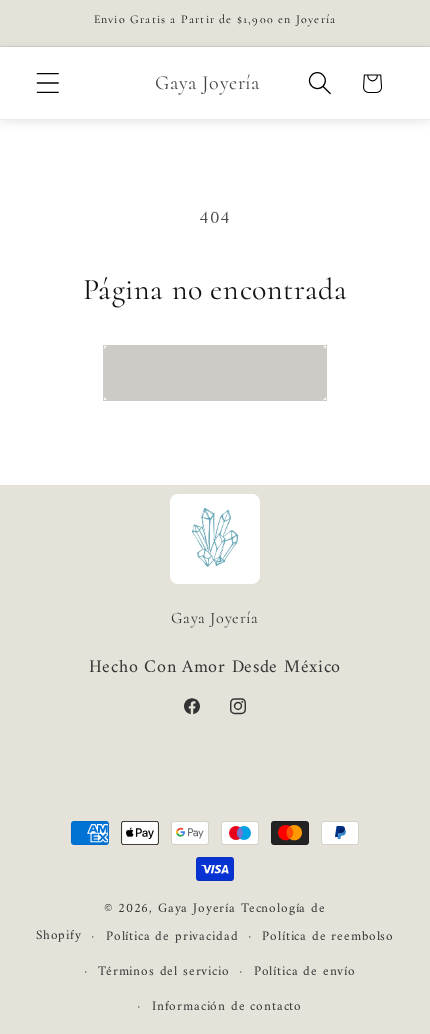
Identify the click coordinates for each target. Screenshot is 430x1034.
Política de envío (305, 971)
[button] (48, 83)
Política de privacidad (172, 936)
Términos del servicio (164, 971)
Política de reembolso (328, 936)
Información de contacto (227, 1006)
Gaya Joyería (197, 908)
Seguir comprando (214, 373)
